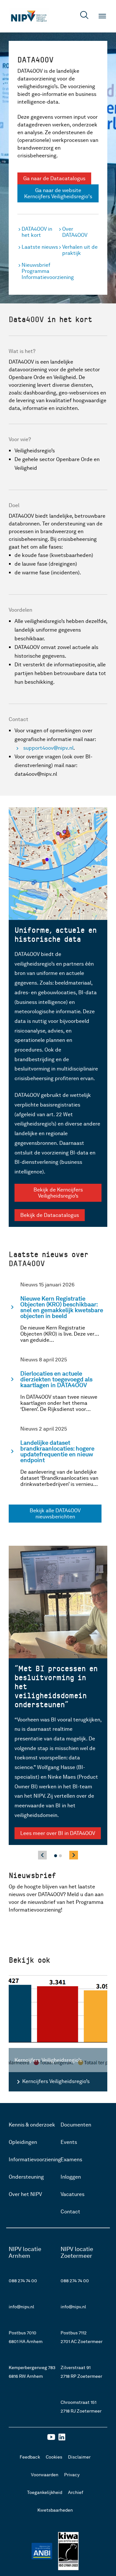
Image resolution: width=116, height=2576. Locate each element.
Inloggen (71, 2177)
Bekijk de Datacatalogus (50, 1215)
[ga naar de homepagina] (29, 16)
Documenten (76, 2125)
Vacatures (72, 2194)
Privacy (72, 2475)
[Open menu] (102, 16)
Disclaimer (79, 2457)
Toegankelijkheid (45, 2492)
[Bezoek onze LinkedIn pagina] (62, 2439)
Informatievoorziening (35, 2159)
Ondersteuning (26, 2177)
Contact (70, 2212)
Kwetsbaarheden (55, 2510)
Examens (71, 2159)
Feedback (30, 2457)
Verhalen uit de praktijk (80, 250)
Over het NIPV (25, 2194)
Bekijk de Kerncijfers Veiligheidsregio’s (58, 1193)
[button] (56, 1856)
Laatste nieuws (40, 247)
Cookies (54, 2457)
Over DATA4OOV (75, 232)
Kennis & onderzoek (32, 2125)
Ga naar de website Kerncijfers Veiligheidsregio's (58, 193)
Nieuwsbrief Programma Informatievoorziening (40, 271)
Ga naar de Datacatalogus (54, 178)
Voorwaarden (45, 2475)
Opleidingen (23, 2142)
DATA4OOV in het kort (37, 232)
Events (69, 2142)
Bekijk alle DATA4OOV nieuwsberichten (55, 1514)
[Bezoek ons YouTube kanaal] (51, 2439)
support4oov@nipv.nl (48, 748)
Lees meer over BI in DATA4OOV (58, 1833)
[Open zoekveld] (84, 16)
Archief (76, 2492)
